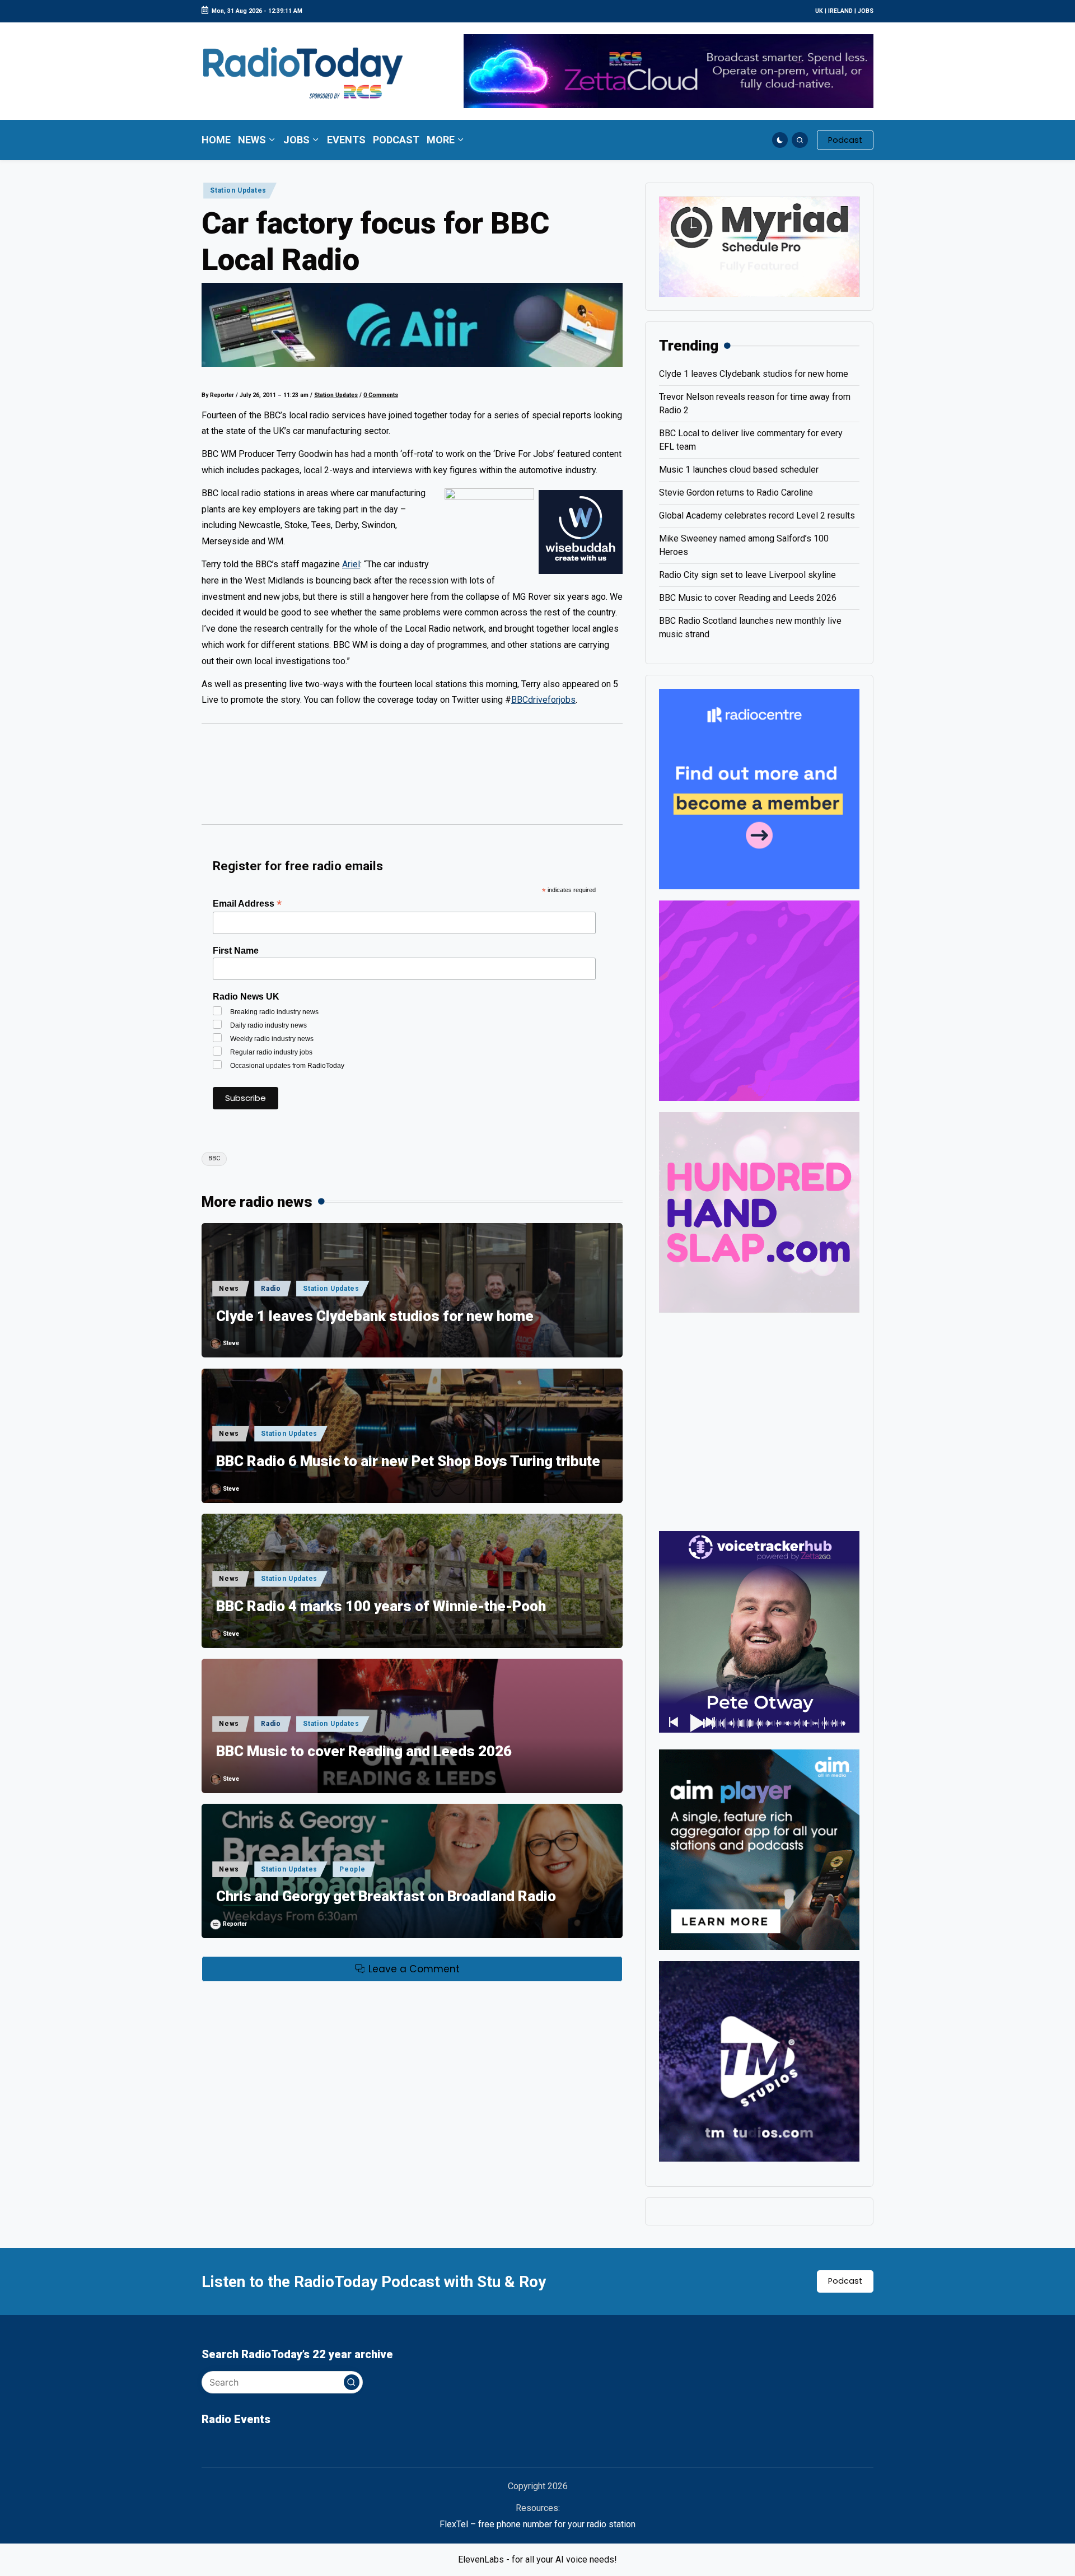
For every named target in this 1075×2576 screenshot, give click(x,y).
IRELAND (840, 11)
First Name (236, 951)
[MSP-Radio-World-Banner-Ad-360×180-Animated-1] (759, 246)
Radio (271, 1289)
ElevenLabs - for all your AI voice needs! (537, 2559)
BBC (214, 1158)
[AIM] (759, 1849)
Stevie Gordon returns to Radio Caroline (736, 493)
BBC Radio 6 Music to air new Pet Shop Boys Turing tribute (408, 1461)
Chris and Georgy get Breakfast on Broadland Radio (386, 1896)
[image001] (759, 1000)
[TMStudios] (759, 2061)
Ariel (351, 564)
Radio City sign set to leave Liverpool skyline (747, 575)
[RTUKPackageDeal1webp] (412, 325)
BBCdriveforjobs (543, 700)
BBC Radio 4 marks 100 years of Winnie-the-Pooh (381, 1606)
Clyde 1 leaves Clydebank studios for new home (375, 1316)
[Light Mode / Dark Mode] (780, 140)
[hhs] (759, 1212)
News (229, 1289)
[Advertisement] (412, 779)
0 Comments (381, 395)
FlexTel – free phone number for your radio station (537, 2524)
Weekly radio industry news (272, 1039)
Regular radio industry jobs (271, 1052)
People (352, 1869)
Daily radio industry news (268, 1025)
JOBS (866, 11)
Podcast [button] (845, 2281)
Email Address (247, 904)
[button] (845, 140)
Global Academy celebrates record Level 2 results (757, 515)
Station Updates (238, 190)
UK (819, 11)
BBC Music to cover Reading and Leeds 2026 (364, 1751)
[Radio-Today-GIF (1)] (759, 788)
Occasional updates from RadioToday (287, 1066)
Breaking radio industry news (274, 1012)
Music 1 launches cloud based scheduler (739, 470)
